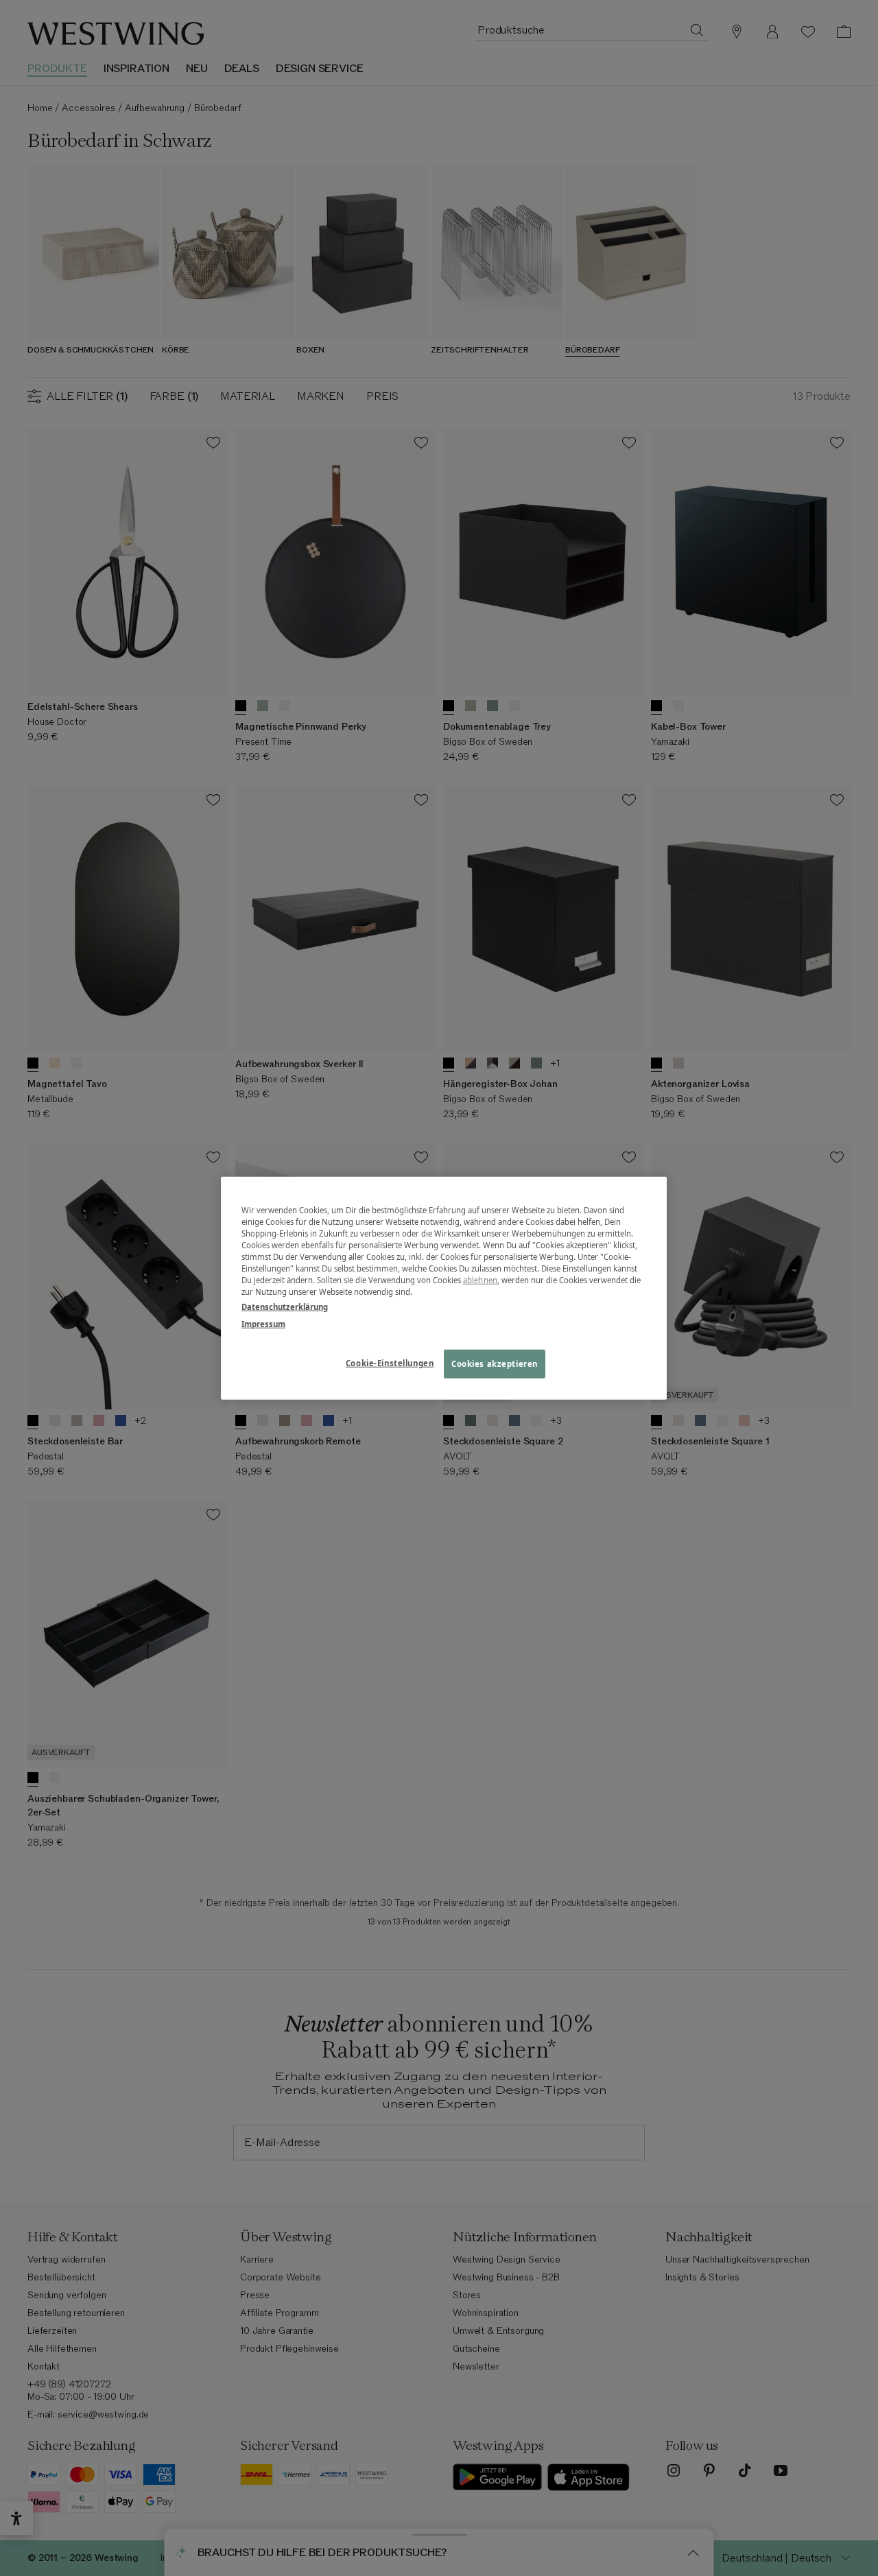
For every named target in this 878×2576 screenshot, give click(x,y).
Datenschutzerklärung (285, 1306)
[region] (444, 1288)
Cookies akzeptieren (495, 1363)
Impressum (263, 1323)
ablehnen (480, 1280)
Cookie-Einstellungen (390, 1362)
